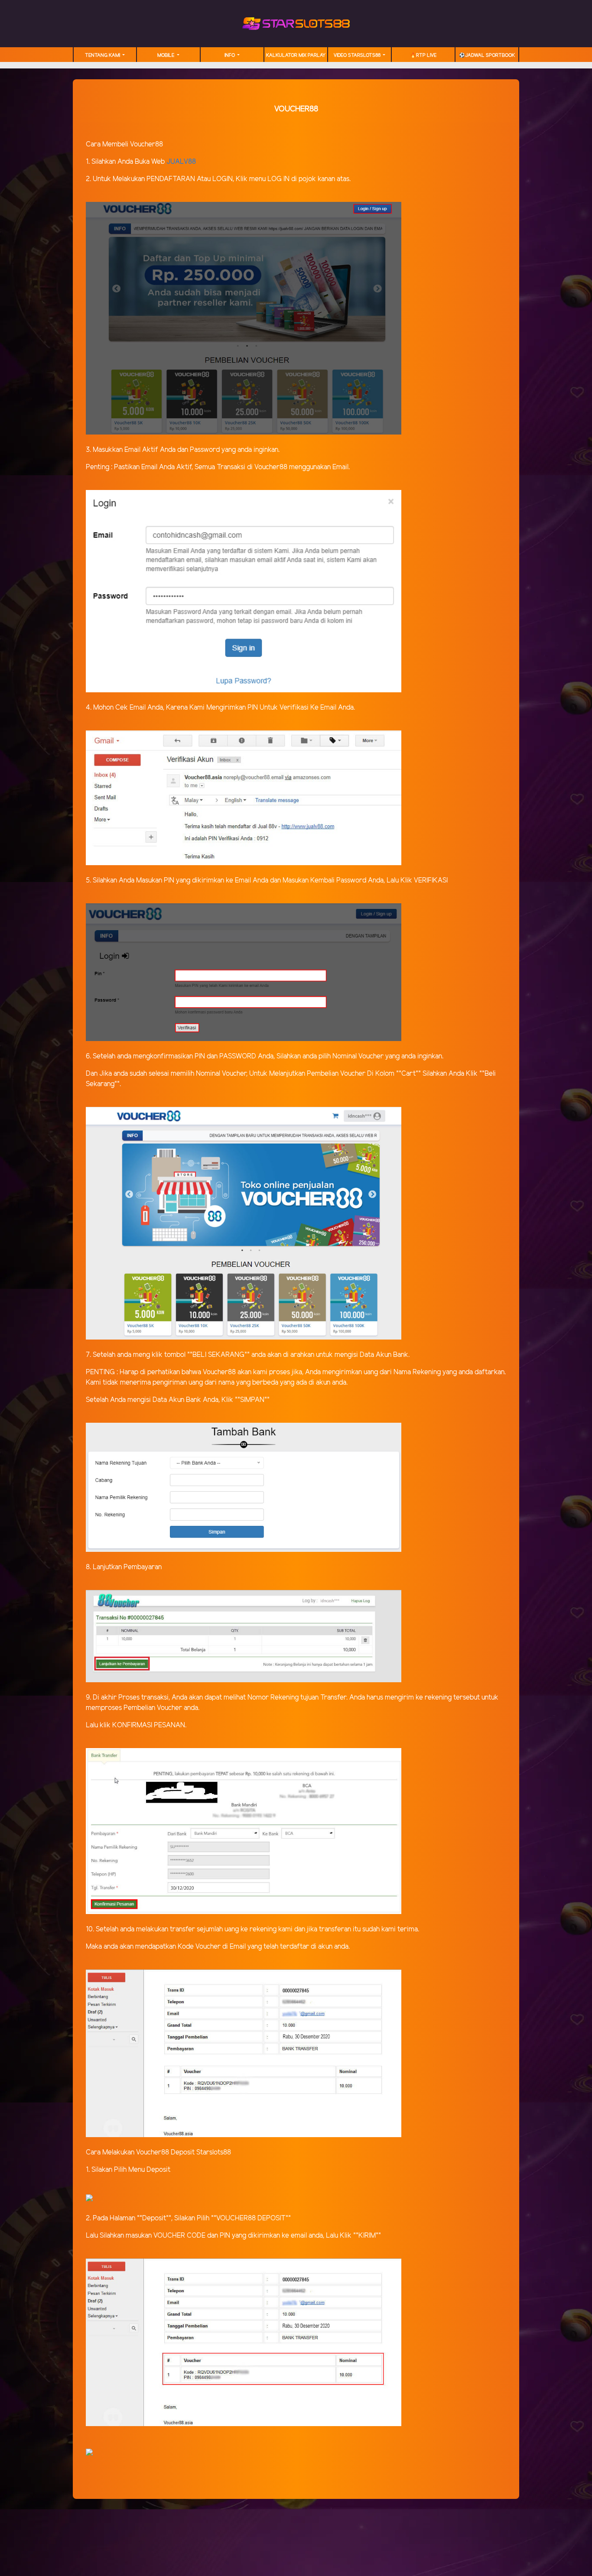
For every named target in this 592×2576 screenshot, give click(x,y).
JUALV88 (181, 162)
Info (230, 55)
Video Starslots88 (358, 55)
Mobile (166, 55)
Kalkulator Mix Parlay (296, 55)
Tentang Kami (103, 55)
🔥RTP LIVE (423, 55)
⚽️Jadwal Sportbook (487, 55)
